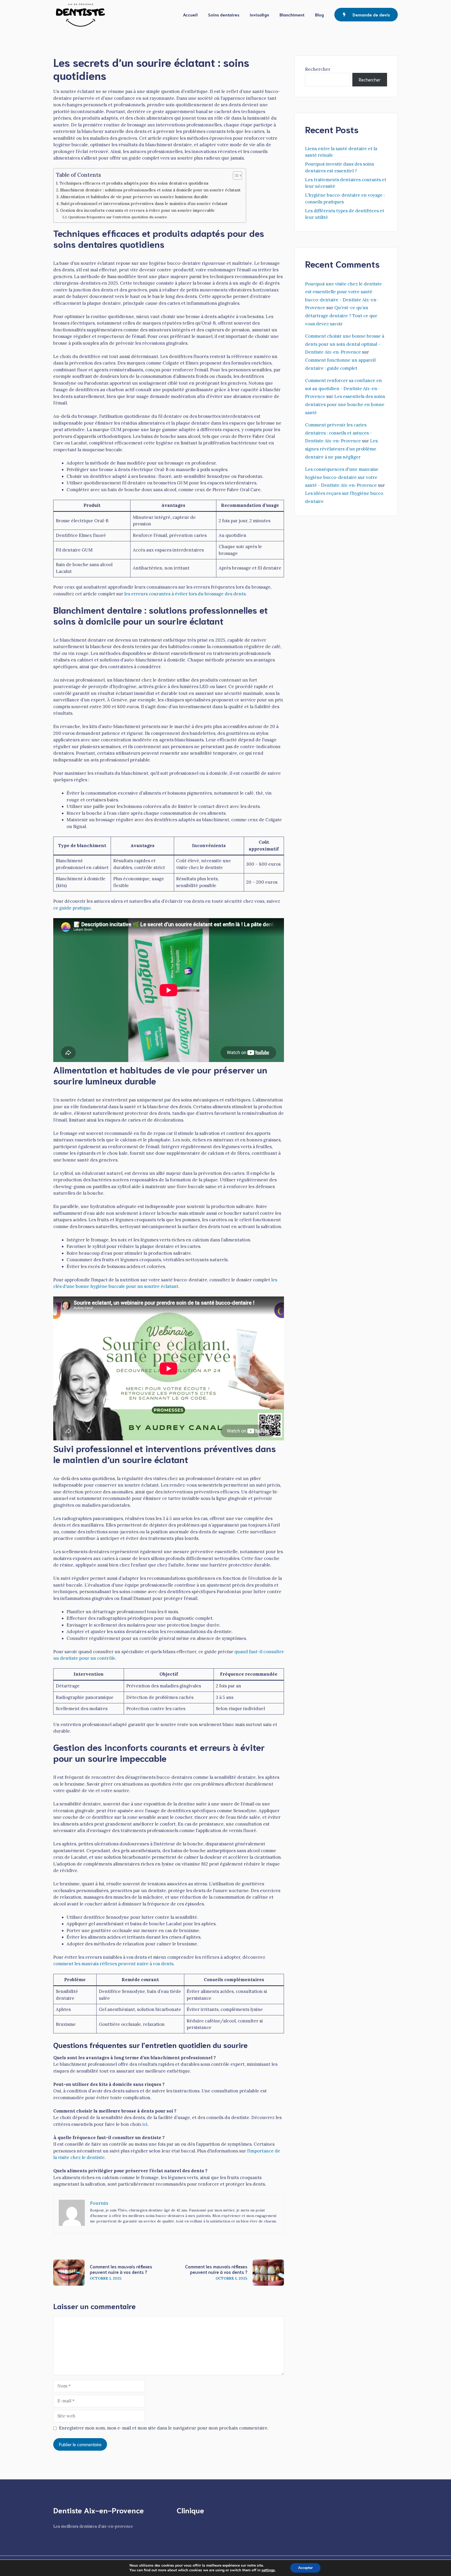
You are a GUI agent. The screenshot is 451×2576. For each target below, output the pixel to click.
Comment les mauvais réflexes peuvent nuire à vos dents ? (121, 2269)
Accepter (305, 2568)
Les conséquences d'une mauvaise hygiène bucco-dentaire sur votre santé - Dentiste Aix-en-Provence (342, 477)
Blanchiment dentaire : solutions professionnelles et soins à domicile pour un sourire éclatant (150, 190)
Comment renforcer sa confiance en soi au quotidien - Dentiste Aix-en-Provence (343, 388)
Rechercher (318, 69)
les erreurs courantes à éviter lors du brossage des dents (185, 594)
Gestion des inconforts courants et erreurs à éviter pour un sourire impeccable (137, 210)
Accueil (190, 14)
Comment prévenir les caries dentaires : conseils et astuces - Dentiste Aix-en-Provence (339, 433)
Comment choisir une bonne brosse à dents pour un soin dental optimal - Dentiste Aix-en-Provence (345, 344)
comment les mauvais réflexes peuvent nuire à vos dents (113, 1964)
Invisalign (259, 14)
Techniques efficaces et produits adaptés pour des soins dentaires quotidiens (134, 183)
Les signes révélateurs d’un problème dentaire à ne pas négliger (341, 449)
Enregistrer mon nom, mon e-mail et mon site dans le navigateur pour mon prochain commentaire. (164, 2428)
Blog (319, 14)
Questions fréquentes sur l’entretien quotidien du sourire (118, 217)
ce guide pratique (72, 908)
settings (268, 2570)
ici (145, 2124)
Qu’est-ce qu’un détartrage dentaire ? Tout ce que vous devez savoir (341, 316)
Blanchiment (292, 14)
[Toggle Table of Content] (235, 175)
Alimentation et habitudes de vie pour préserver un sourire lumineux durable (134, 197)
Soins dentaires (224, 14)
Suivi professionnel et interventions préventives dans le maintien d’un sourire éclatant (144, 204)
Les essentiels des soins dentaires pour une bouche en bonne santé (345, 404)
